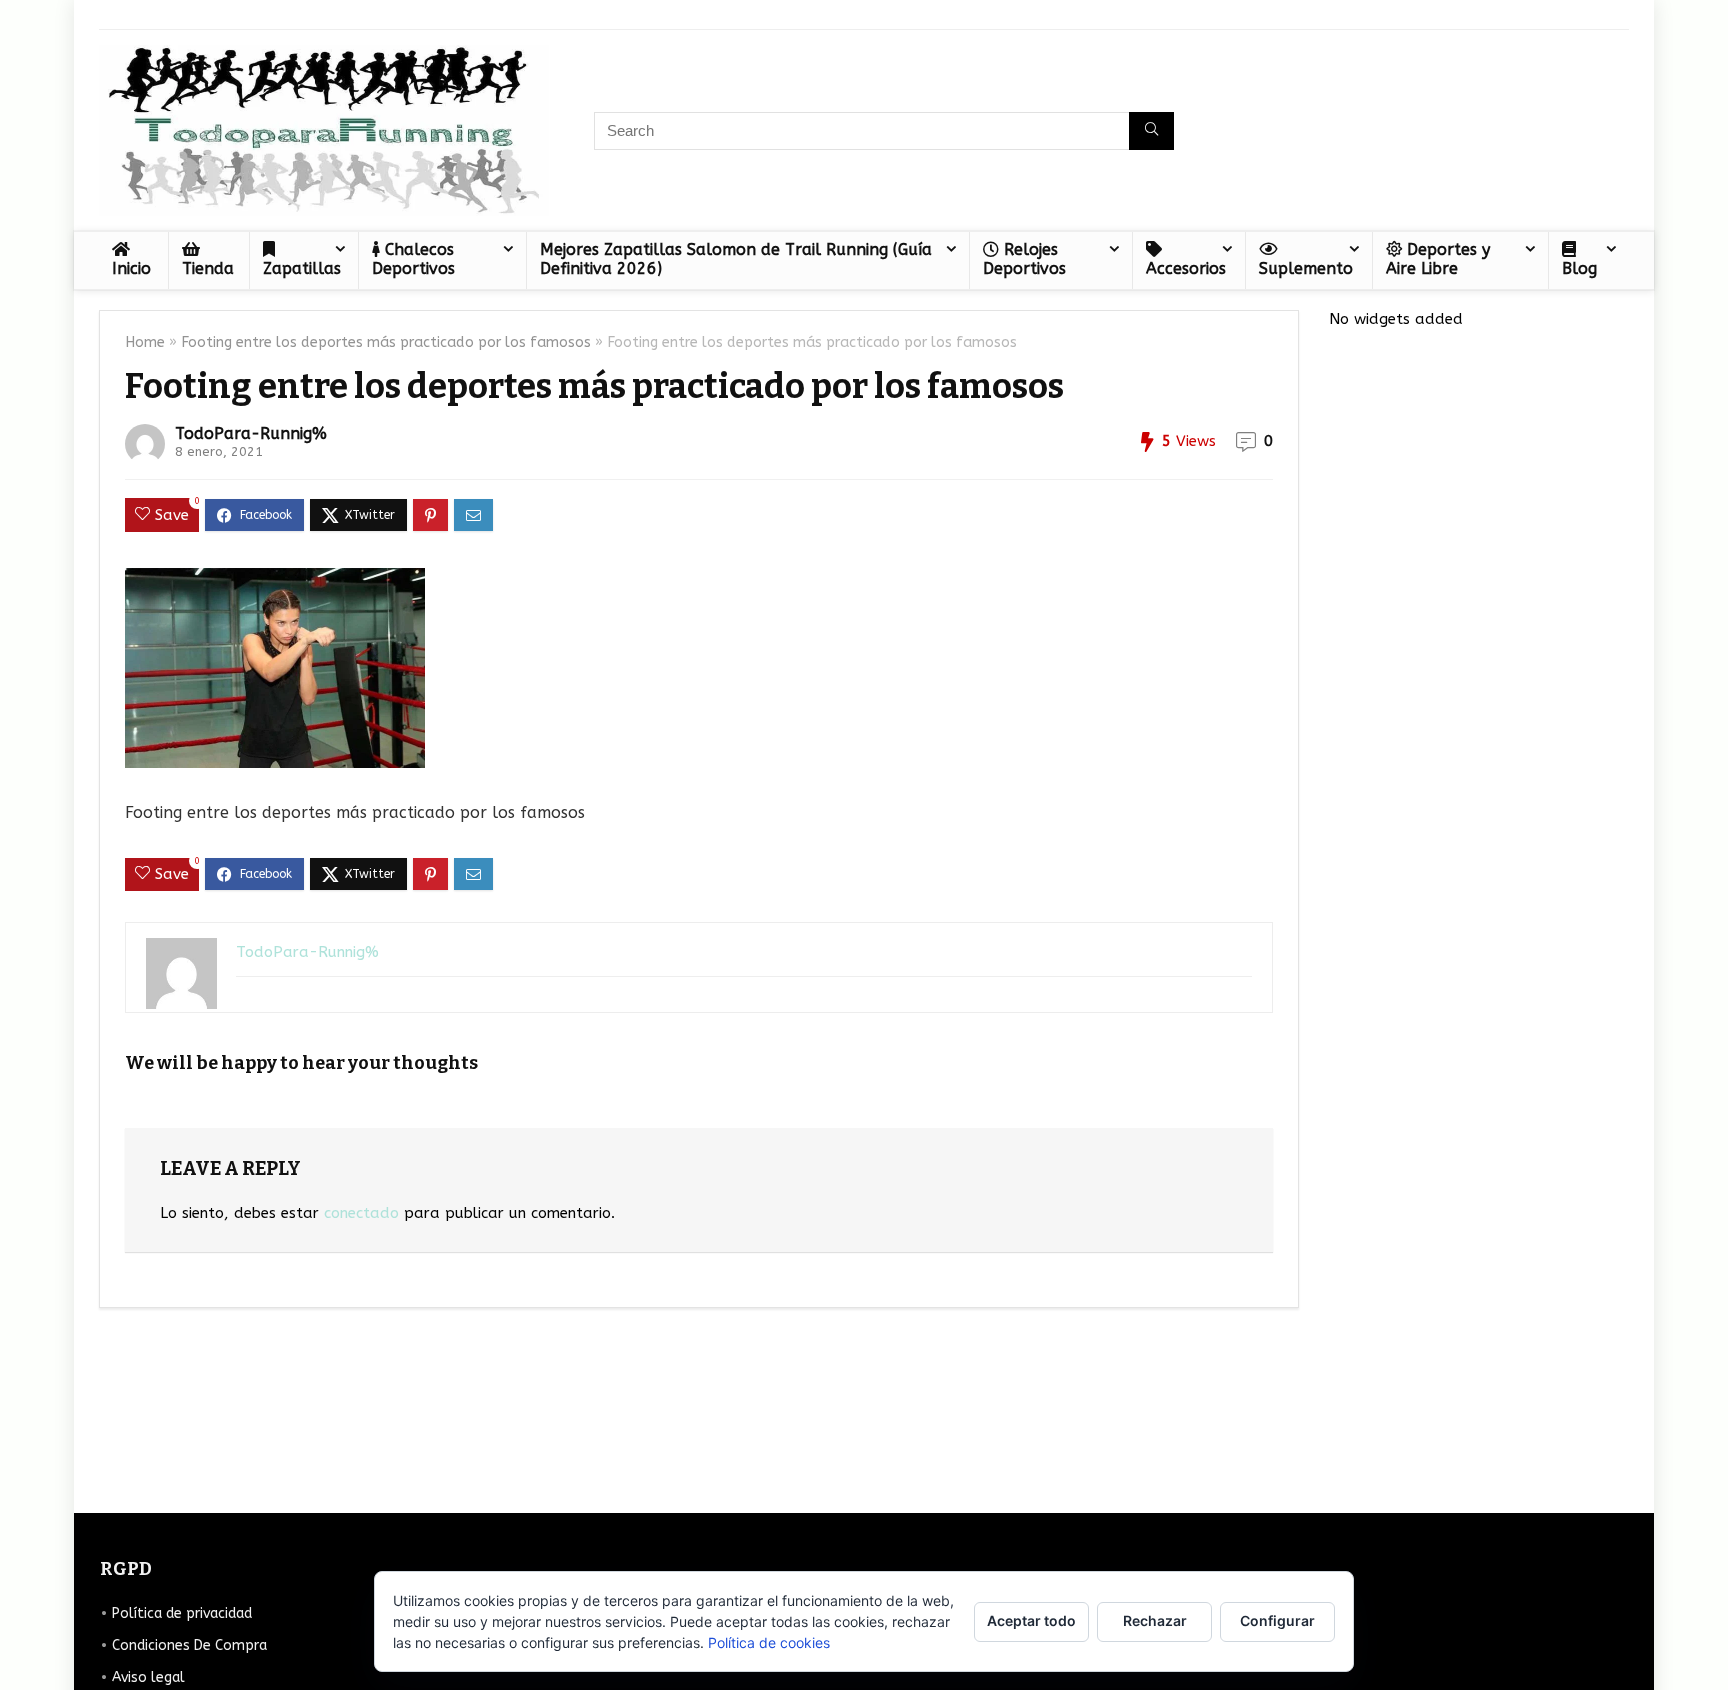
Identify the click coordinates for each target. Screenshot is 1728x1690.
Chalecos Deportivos (413, 259)
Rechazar (1155, 1620)
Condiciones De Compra (189, 1645)
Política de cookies (769, 1642)
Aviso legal (148, 1677)
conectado (361, 1213)
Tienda (208, 268)
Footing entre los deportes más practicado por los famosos (386, 342)
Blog (1579, 268)
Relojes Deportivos (1024, 259)
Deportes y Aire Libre (1438, 259)
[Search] (1151, 131)
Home (145, 342)
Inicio (131, 268)
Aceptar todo (1031, 1620)
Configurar (1277, 1620)
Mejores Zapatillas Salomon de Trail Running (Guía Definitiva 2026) (736, 259)
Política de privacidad (182, 1613)
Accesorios (1186, 268)
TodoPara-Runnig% (251, 433)
